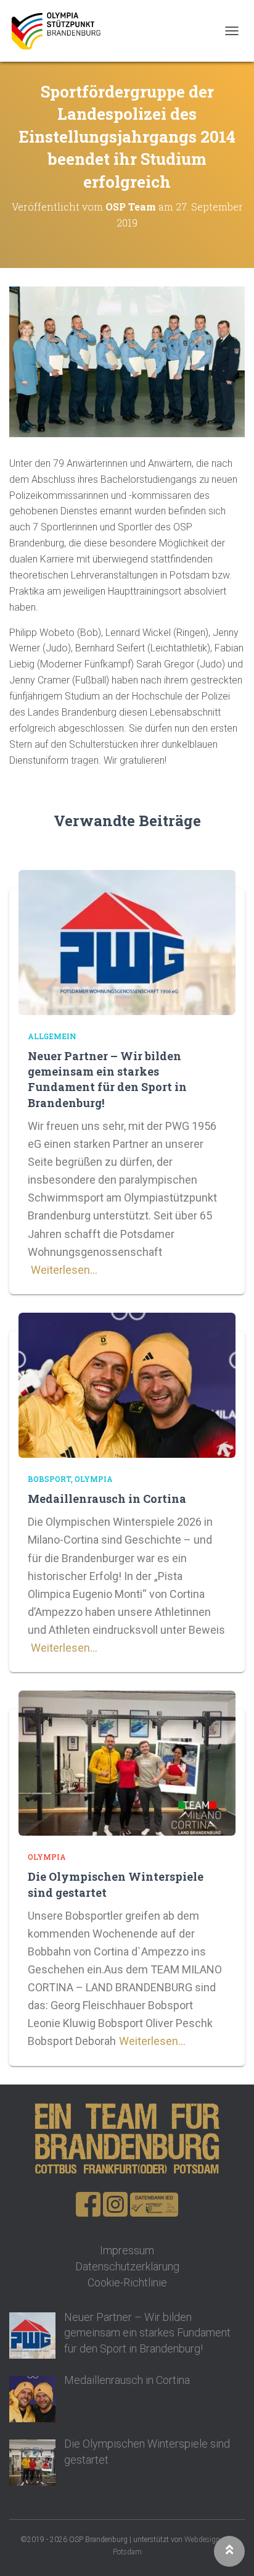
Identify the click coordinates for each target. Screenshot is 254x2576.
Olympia (94, 1479)
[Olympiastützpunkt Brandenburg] (60, 31)
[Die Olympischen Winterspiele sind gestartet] (127, 1762)
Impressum (127, 2250)
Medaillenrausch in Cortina (107, 1499)
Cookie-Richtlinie (127, 2282)
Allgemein (52, 1036)
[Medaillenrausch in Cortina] (127, 1384)
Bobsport (49, 1479)
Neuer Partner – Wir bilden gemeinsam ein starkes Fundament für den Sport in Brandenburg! (107, 1079)
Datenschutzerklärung (127, 2266)
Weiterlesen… (64, 1270)
